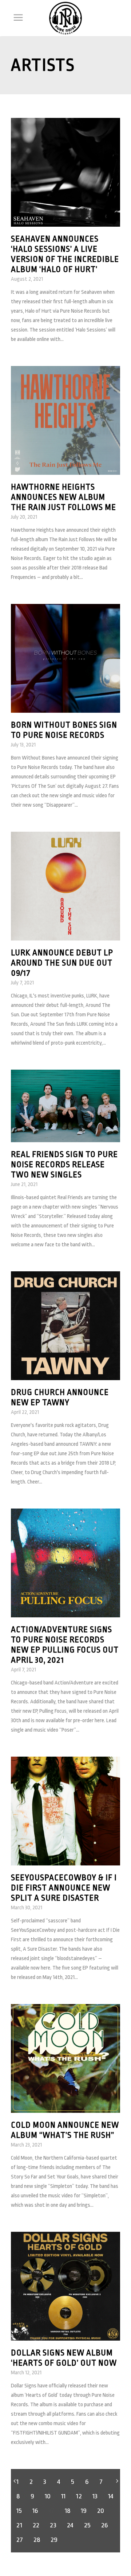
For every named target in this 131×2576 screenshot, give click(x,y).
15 (19, 2511)
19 (84, 2511)
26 (104, 2525)
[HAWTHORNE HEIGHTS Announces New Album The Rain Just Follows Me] (65, 420)
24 (70, 2525)
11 (63, 2496)
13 (95, 2496)
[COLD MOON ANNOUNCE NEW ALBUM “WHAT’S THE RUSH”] (65, 2058)
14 (111, 2496)
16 (35, 2511)
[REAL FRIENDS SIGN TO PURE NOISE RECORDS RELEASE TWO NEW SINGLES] (65, 1106)
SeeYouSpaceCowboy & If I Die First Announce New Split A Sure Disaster (64, 1888)
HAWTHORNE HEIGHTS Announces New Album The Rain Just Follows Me (63, 497)
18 (67, 2511)
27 (19, 2540)
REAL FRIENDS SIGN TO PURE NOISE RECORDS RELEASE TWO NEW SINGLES (64, 1165)
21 (19, 2525)
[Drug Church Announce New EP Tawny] (65, 1326)
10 (47, 2496)
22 (36, 2525)
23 (53, 2525)
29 (54, 2540)
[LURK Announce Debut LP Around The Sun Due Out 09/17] (65, 886)
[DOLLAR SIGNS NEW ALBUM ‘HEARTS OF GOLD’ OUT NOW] (65, 2286)
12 (79, 2496)
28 (37, 2540)
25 (87, 2525)
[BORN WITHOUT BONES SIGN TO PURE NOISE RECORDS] (65, 658)
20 (100, 2511)
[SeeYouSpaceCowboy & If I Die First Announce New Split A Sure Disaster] (65, 1811)
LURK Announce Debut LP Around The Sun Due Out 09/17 (62, 963)
